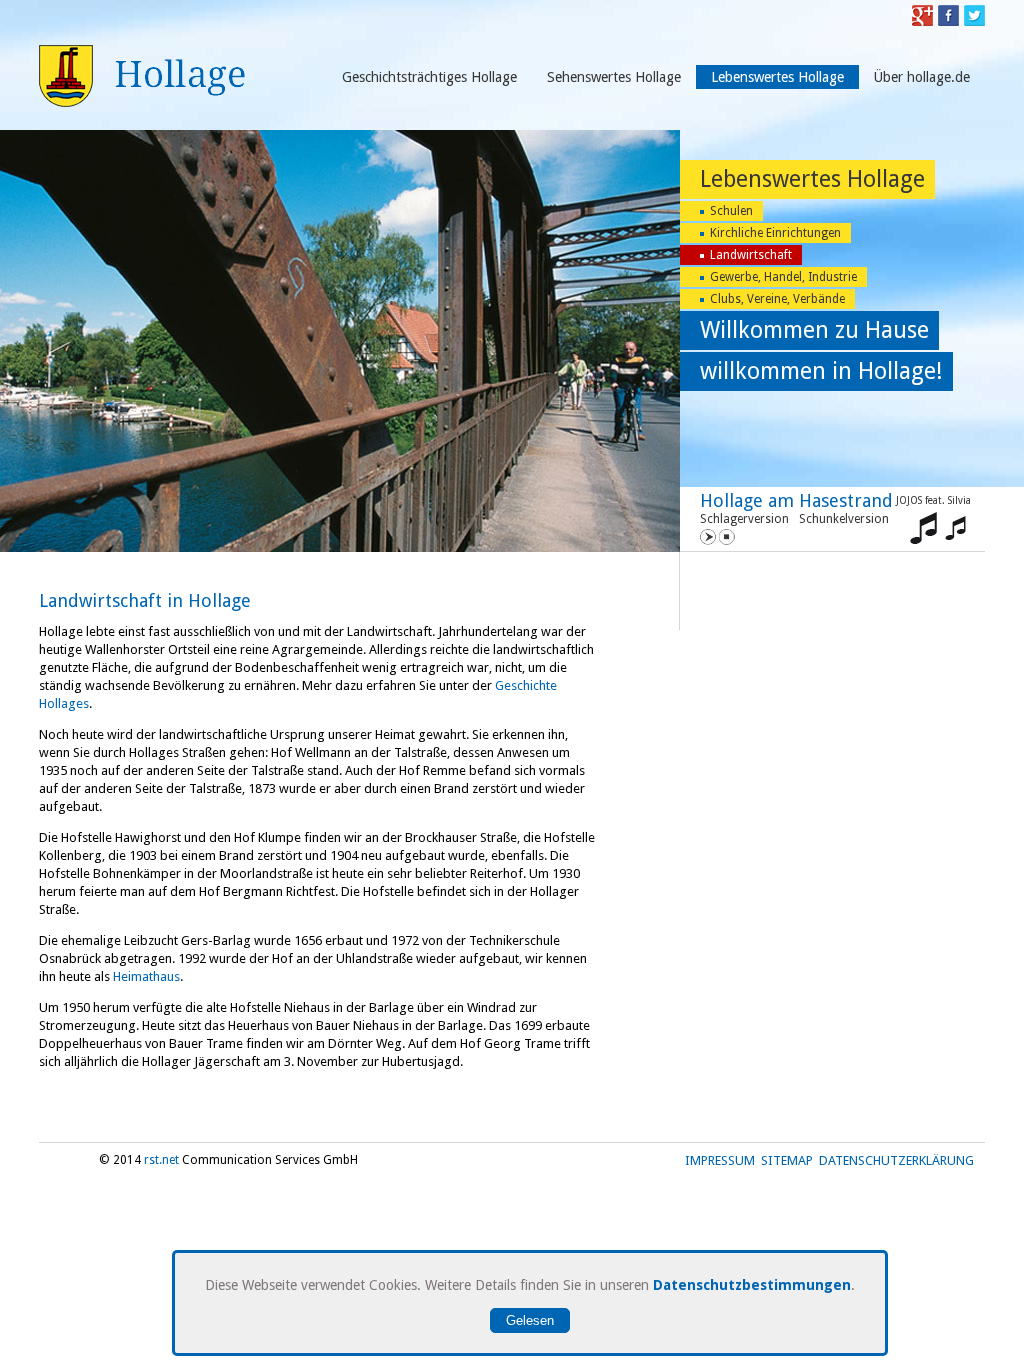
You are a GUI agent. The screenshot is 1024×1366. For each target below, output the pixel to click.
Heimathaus (146, 976)
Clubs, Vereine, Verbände (777, 299)
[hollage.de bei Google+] (922, 21)
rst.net (161, 1160)
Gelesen (530, 1320)
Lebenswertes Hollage (777, 77)
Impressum (720, 1160)
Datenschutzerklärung (896, 1160)
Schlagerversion (744, 519)
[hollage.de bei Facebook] (948, 21)
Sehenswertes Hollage (614, 77)
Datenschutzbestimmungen (752, 1285)
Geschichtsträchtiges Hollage (429, 77)
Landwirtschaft (751, 255)
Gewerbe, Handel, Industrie (783, 277)
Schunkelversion (844, 519)
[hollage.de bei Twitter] (974, 21)
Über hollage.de (922, 77)
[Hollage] (142, 102)
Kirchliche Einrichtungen (775, 233)
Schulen (731, 211)
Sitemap (787, 1160)
